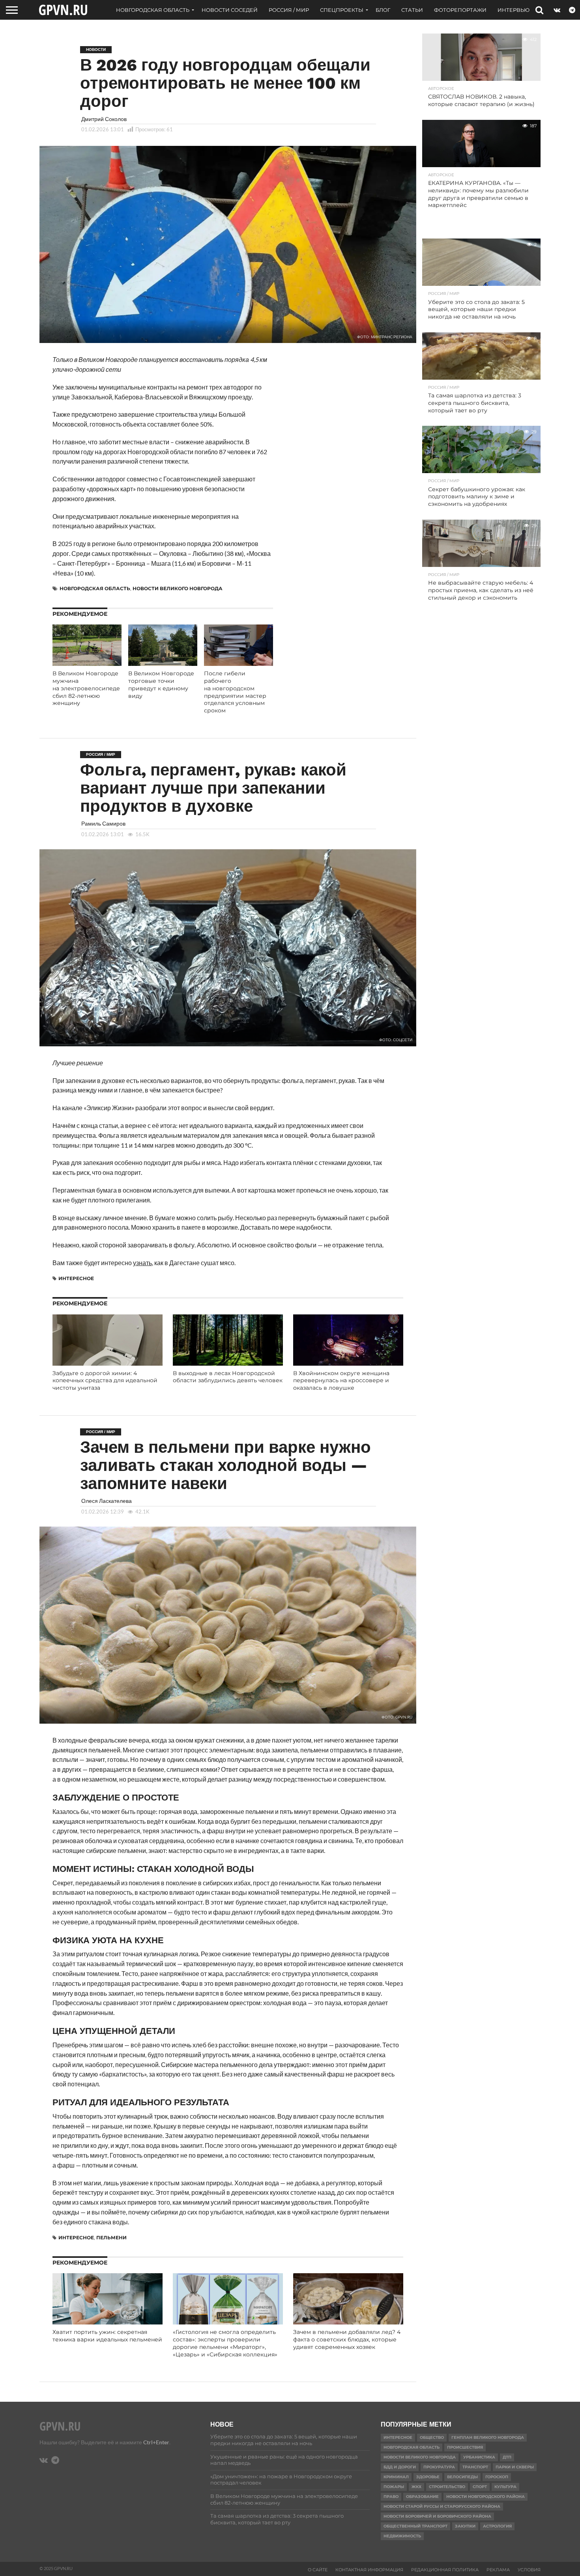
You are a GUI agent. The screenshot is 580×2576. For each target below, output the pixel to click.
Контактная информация (369, 2570)
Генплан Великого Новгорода (488, 2437)
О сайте (318, 2570)
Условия (529, 2570)
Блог (383, 10)
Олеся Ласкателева (107, 1501)
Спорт (480, 2487)
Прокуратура (439, 2467)
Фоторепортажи (460, 10)
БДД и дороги (400, 2467)
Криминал (396, 2477)
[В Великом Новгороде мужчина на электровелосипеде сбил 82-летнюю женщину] (87, 663)
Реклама (498, 2570)
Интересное (76, 1278)
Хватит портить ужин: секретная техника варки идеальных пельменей (107, 2336)
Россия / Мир (289, 10)
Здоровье (428, 2477)
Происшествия (465, 2447)
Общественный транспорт (415, 2526)
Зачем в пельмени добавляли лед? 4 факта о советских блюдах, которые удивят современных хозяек (347, 2339)
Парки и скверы (515, 2467)
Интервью (514, 10)
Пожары (394, 2487)
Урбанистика (479, 2457)
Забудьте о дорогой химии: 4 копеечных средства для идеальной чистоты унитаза (105, 1380)
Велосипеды (462, 2477)
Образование (422, 2497)
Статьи (412, 10)
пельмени (111, 2238)
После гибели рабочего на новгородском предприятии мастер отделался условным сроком (235, 692)
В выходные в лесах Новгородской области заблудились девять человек (228, 1377)
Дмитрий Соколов (104, 119)
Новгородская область (153, 10)
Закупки (465, 2526)
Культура (505, 2487)
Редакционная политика (445, 2570)
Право (391, 2497)
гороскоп (497, 2477)
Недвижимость (402, 2536)
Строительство (447, 2487)
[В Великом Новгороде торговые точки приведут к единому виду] (163, 663)
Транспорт (475, 2467)
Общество (432, 2437)
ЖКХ (416, 2487)
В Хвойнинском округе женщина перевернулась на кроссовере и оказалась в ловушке (341, 1380)
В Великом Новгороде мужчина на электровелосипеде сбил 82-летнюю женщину (86, 688)
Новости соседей (230, 10)
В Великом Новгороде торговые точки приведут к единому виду (161, 684)
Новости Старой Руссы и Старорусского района (442, 2506)
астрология (497, 2526)
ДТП (507, 2457)
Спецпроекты (342, 10)
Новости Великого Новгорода (178, 588)
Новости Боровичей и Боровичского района (437, 2516)
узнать (142, 1263)
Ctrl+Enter (156, 2442)
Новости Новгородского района (486, 2497)
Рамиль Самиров (103, 823)
